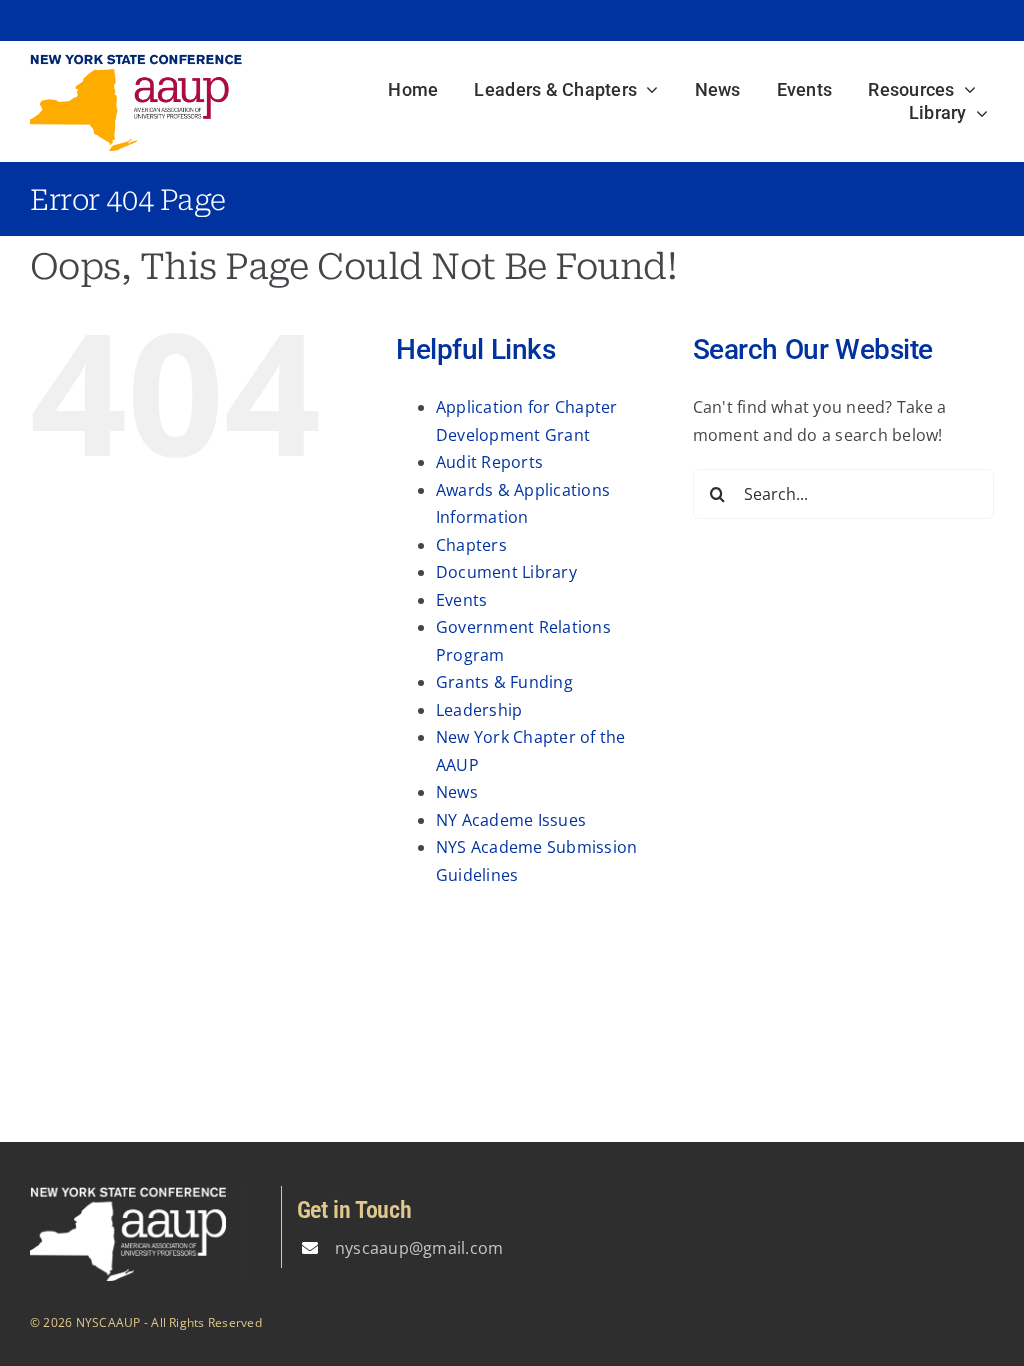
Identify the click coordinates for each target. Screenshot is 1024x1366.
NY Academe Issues (511, 820)
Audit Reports (489, 462)
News (457, 792)
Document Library (506, 572)
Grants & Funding (504, 682)
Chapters (471, 545)
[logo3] (136, 61)
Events (461, 600)
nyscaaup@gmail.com (419, 1248)
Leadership (479, 710)
